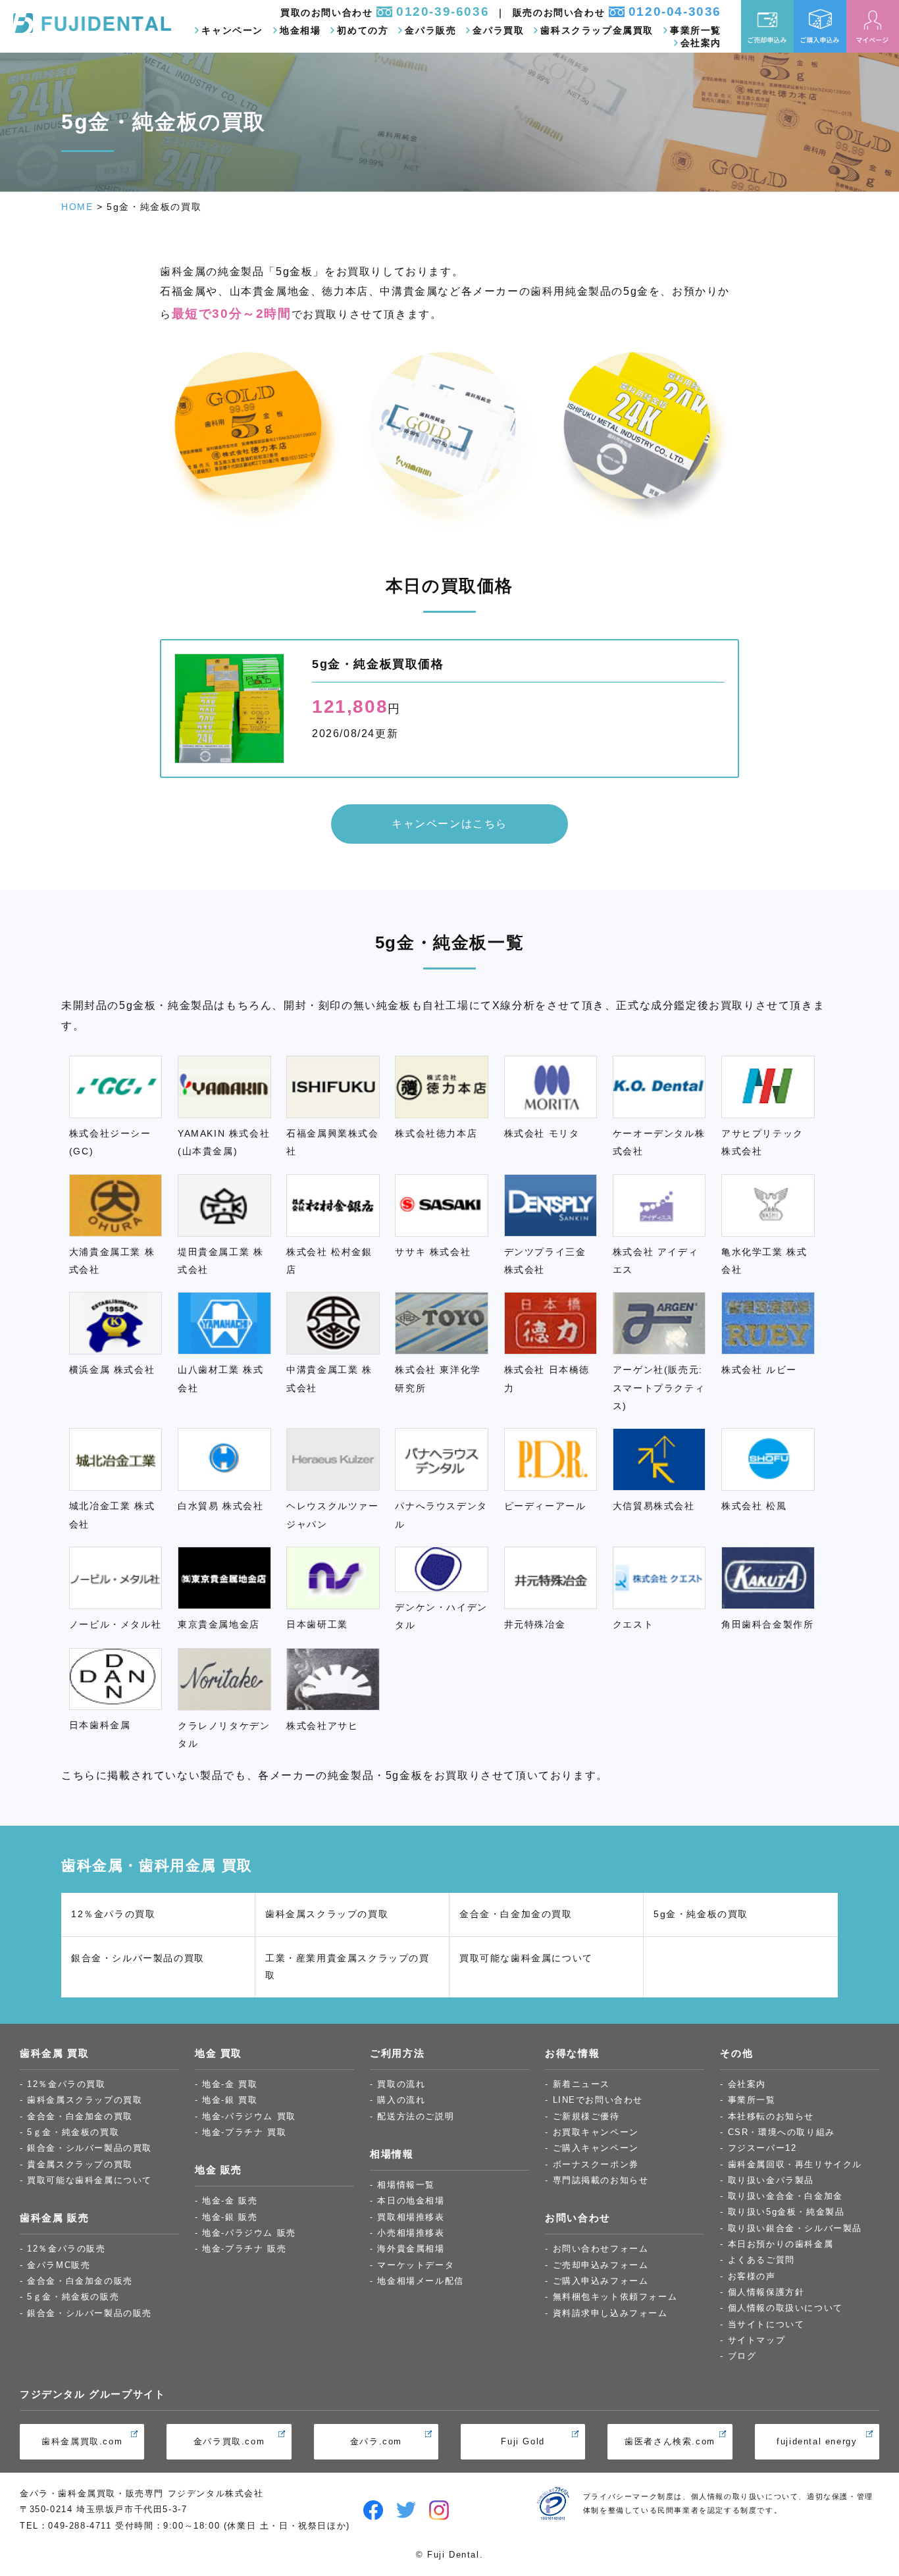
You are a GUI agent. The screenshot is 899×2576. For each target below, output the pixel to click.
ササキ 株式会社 (433, 1252)
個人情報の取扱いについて (785, 2308)
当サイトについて (766, 2324)
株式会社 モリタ (542, 1133)
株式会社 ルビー (759, 1370)
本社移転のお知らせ (771, 2116)
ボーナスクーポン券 (596, 2164)
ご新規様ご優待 (586, 2116)
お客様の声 (752, 2276)
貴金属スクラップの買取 (80, 2164)
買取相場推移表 (411, 2217)
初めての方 (363, 31)
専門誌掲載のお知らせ (601, 2180)
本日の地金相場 (411, 2201)
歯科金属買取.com (82, 2441)
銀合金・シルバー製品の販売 (90, 2313)
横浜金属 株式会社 (112, 1370)
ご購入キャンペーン (596, 2148)
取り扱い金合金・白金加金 (785, 2196)
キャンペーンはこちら (449, 824)
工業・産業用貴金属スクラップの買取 (347, 1967)
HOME (77, 207)
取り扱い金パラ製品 (771, 2180)
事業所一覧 (696, 31)
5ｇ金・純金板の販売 (73, 2297)
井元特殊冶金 (535, 1624)
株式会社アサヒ (322, 1726)
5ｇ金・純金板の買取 (73, 2132)
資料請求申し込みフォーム (610, 2313)
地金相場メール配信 (420, 2281)
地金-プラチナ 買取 (244, 2132)
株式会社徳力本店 (436, 1133)
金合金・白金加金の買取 (516, 1914)
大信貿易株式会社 (654, 1506)
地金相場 (300, 31)
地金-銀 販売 (230, 2217)
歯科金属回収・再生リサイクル (795, 2164)
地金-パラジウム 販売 (249, 2233)
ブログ (742, 2356)
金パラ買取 (498, 31)
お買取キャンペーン (596, 2132)
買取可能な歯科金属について (526, 1958)
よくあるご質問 (761, 2260)
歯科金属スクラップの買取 (327, 1914)
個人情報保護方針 (766, 2292)
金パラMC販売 (59, 2265)
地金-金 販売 (230, 2201)
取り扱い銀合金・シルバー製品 (795, 2228)
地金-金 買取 (230, 2084)
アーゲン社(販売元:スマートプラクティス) (659, 1388)
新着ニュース (582, 2084)
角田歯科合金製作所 (767, 1624)
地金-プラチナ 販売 (244, 2249)
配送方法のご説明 (416, 2116)
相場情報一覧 (406, 2185)
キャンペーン (232, 31)
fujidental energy (817, 2441)
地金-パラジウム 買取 (249, 2116)
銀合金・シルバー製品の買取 (138, 1958)
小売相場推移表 (411, 2233)
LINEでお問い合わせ (598, 2100)
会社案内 (701, 43)
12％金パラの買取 (113, 1914)
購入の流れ (401, 2100)
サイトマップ (757, 2340)
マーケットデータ (416, 2265)
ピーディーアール (545, 1506)
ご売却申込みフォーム (601, 2265)
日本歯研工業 (317, 1624)
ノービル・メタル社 (115, 1624)
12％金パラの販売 (66, 2249)
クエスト (633, 1624)
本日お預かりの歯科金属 (781, 2244)
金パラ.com (376, 2441)
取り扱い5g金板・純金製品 (786, 2212)
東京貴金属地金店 (219, 1624)
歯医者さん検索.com (670, 2441)
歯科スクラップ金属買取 (597, 31)
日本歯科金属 (100, 1725)
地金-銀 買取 (230, 2100)
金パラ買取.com (229, 2441)
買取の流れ (401, 2084)
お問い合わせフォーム (601, 2249)
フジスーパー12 (762, 2148)
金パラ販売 (430, 31)
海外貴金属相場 (411, 2249)
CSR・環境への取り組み (782, 2132)
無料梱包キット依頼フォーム (615, 2297)
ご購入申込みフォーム (601, 2281)
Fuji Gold (523, 2441)
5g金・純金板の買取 (701, 1914)
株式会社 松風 (754, 1506)
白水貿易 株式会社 (220, 1506)
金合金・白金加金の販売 (80, 2281)
